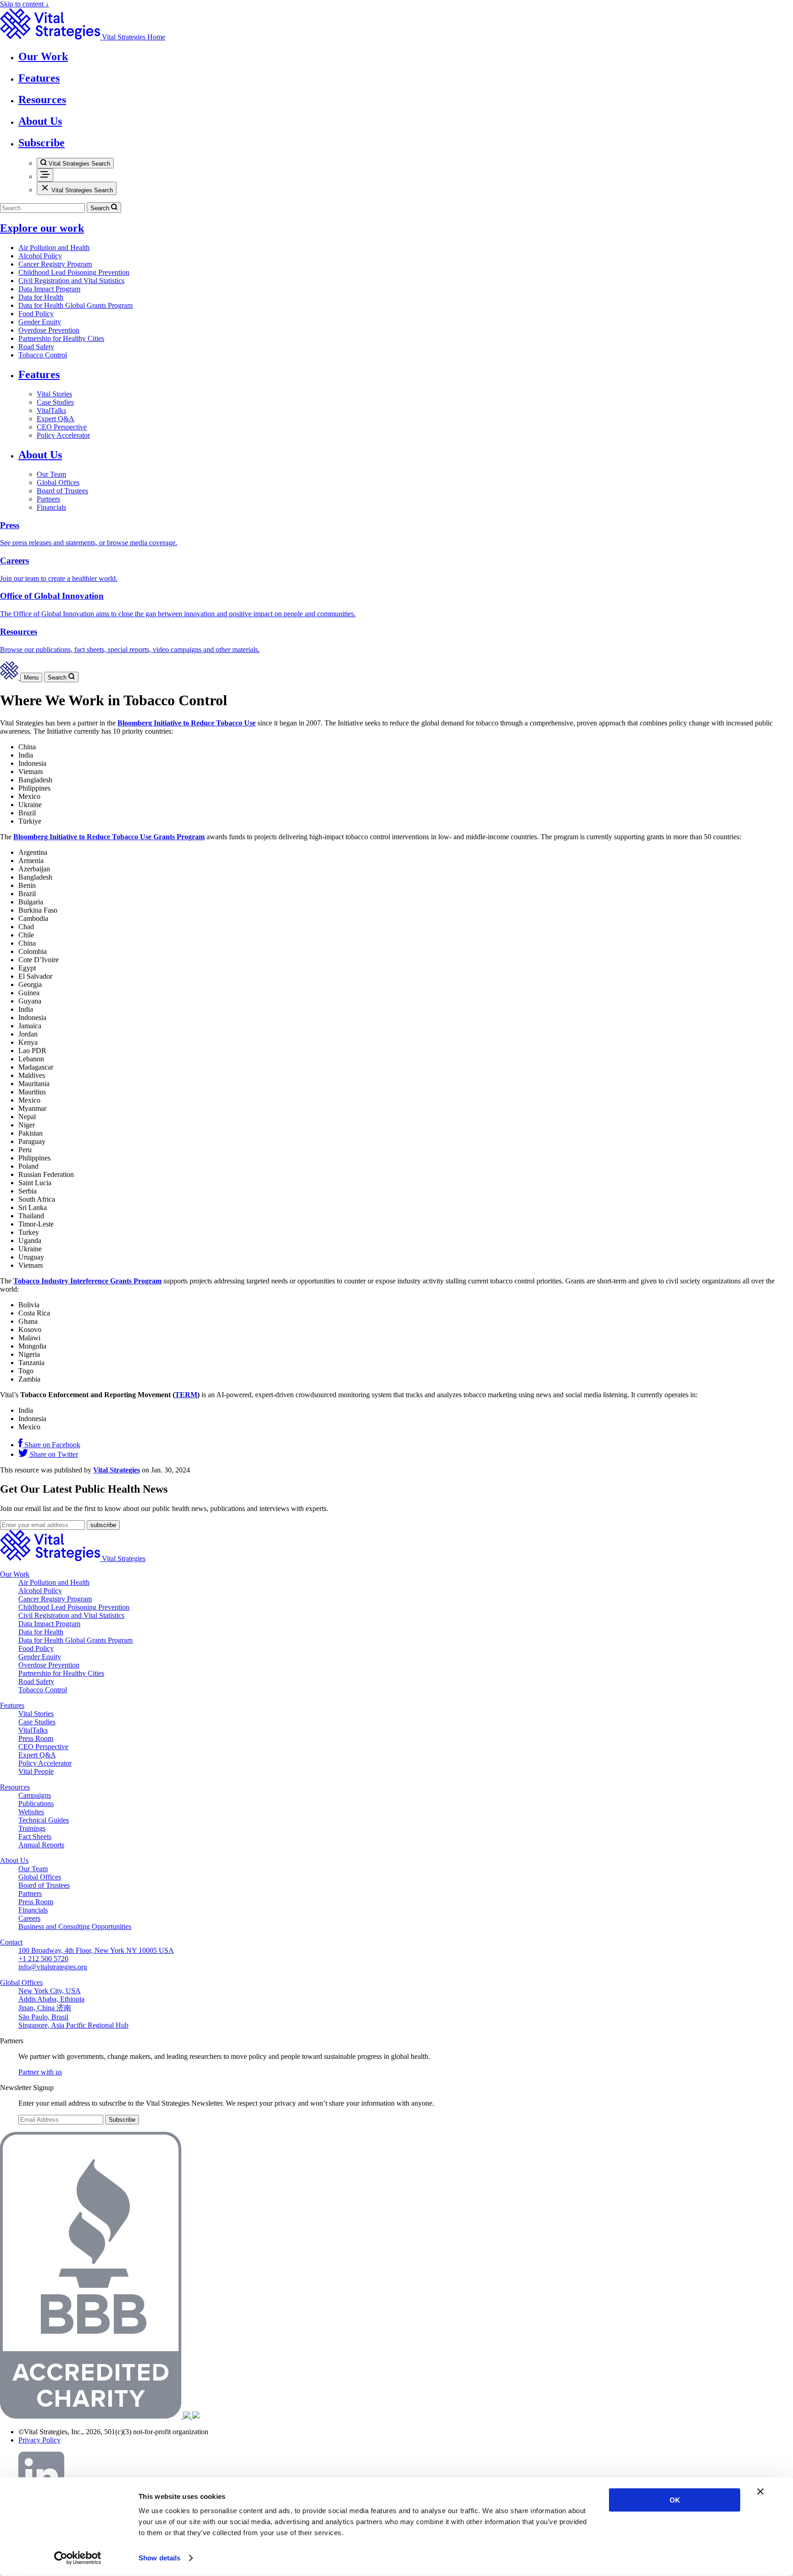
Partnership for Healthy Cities (61, 338)
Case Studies (55, 402)
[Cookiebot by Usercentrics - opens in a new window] (78, 2558)
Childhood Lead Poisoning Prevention (74, 272)
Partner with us (40, 2072)
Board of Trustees (62, 491)
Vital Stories (54, 394)
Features (39, 374)
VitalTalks (51, 410)
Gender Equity (40, 322)
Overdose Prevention (49, 330)
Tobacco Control (43, 355)
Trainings (32, 1828)
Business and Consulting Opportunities (75, 1926)
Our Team (51, 474)
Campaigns (35, 1795)
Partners (48, 499)
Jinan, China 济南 (45, 2008)
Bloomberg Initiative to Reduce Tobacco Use (187, 723)
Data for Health (41, 297)
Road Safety (36, 347)
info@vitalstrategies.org (53, 1967)
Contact (11, 1942)
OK (675, 2500)
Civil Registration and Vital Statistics (71, 281)
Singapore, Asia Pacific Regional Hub (73, 2025)
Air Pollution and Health (54, 248)
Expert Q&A (56, 419)
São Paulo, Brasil (43, 2017)
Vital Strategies (117, 1470)
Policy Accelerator (63, 435)
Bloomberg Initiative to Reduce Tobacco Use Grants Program (109, 837)
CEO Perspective (62, 427)
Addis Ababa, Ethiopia (51, 1999)
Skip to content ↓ (25, 4)
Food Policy (36, 314)
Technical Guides (44, 1820)
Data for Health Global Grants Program (75, 305)
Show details (159, 2558)
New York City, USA (50, 1991)
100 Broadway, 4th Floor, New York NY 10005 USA (96, 1950)
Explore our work (42, 228)
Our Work (15, 1574)
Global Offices (58, 482)
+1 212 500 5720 (43, 1959)
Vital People (36, 1771)
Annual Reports (41, 1845)
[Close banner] (760, 2492)
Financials (51, 507)
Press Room (36, 1738)
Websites (31, 1812)
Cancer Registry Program (55, 264)
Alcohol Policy (40, 256)
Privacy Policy (39, 2440)
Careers (29, 1918)
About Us (40, 455)
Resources (15, 1787)
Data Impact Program (49, 289)
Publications (36, 1804)
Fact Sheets (35, 1837)
